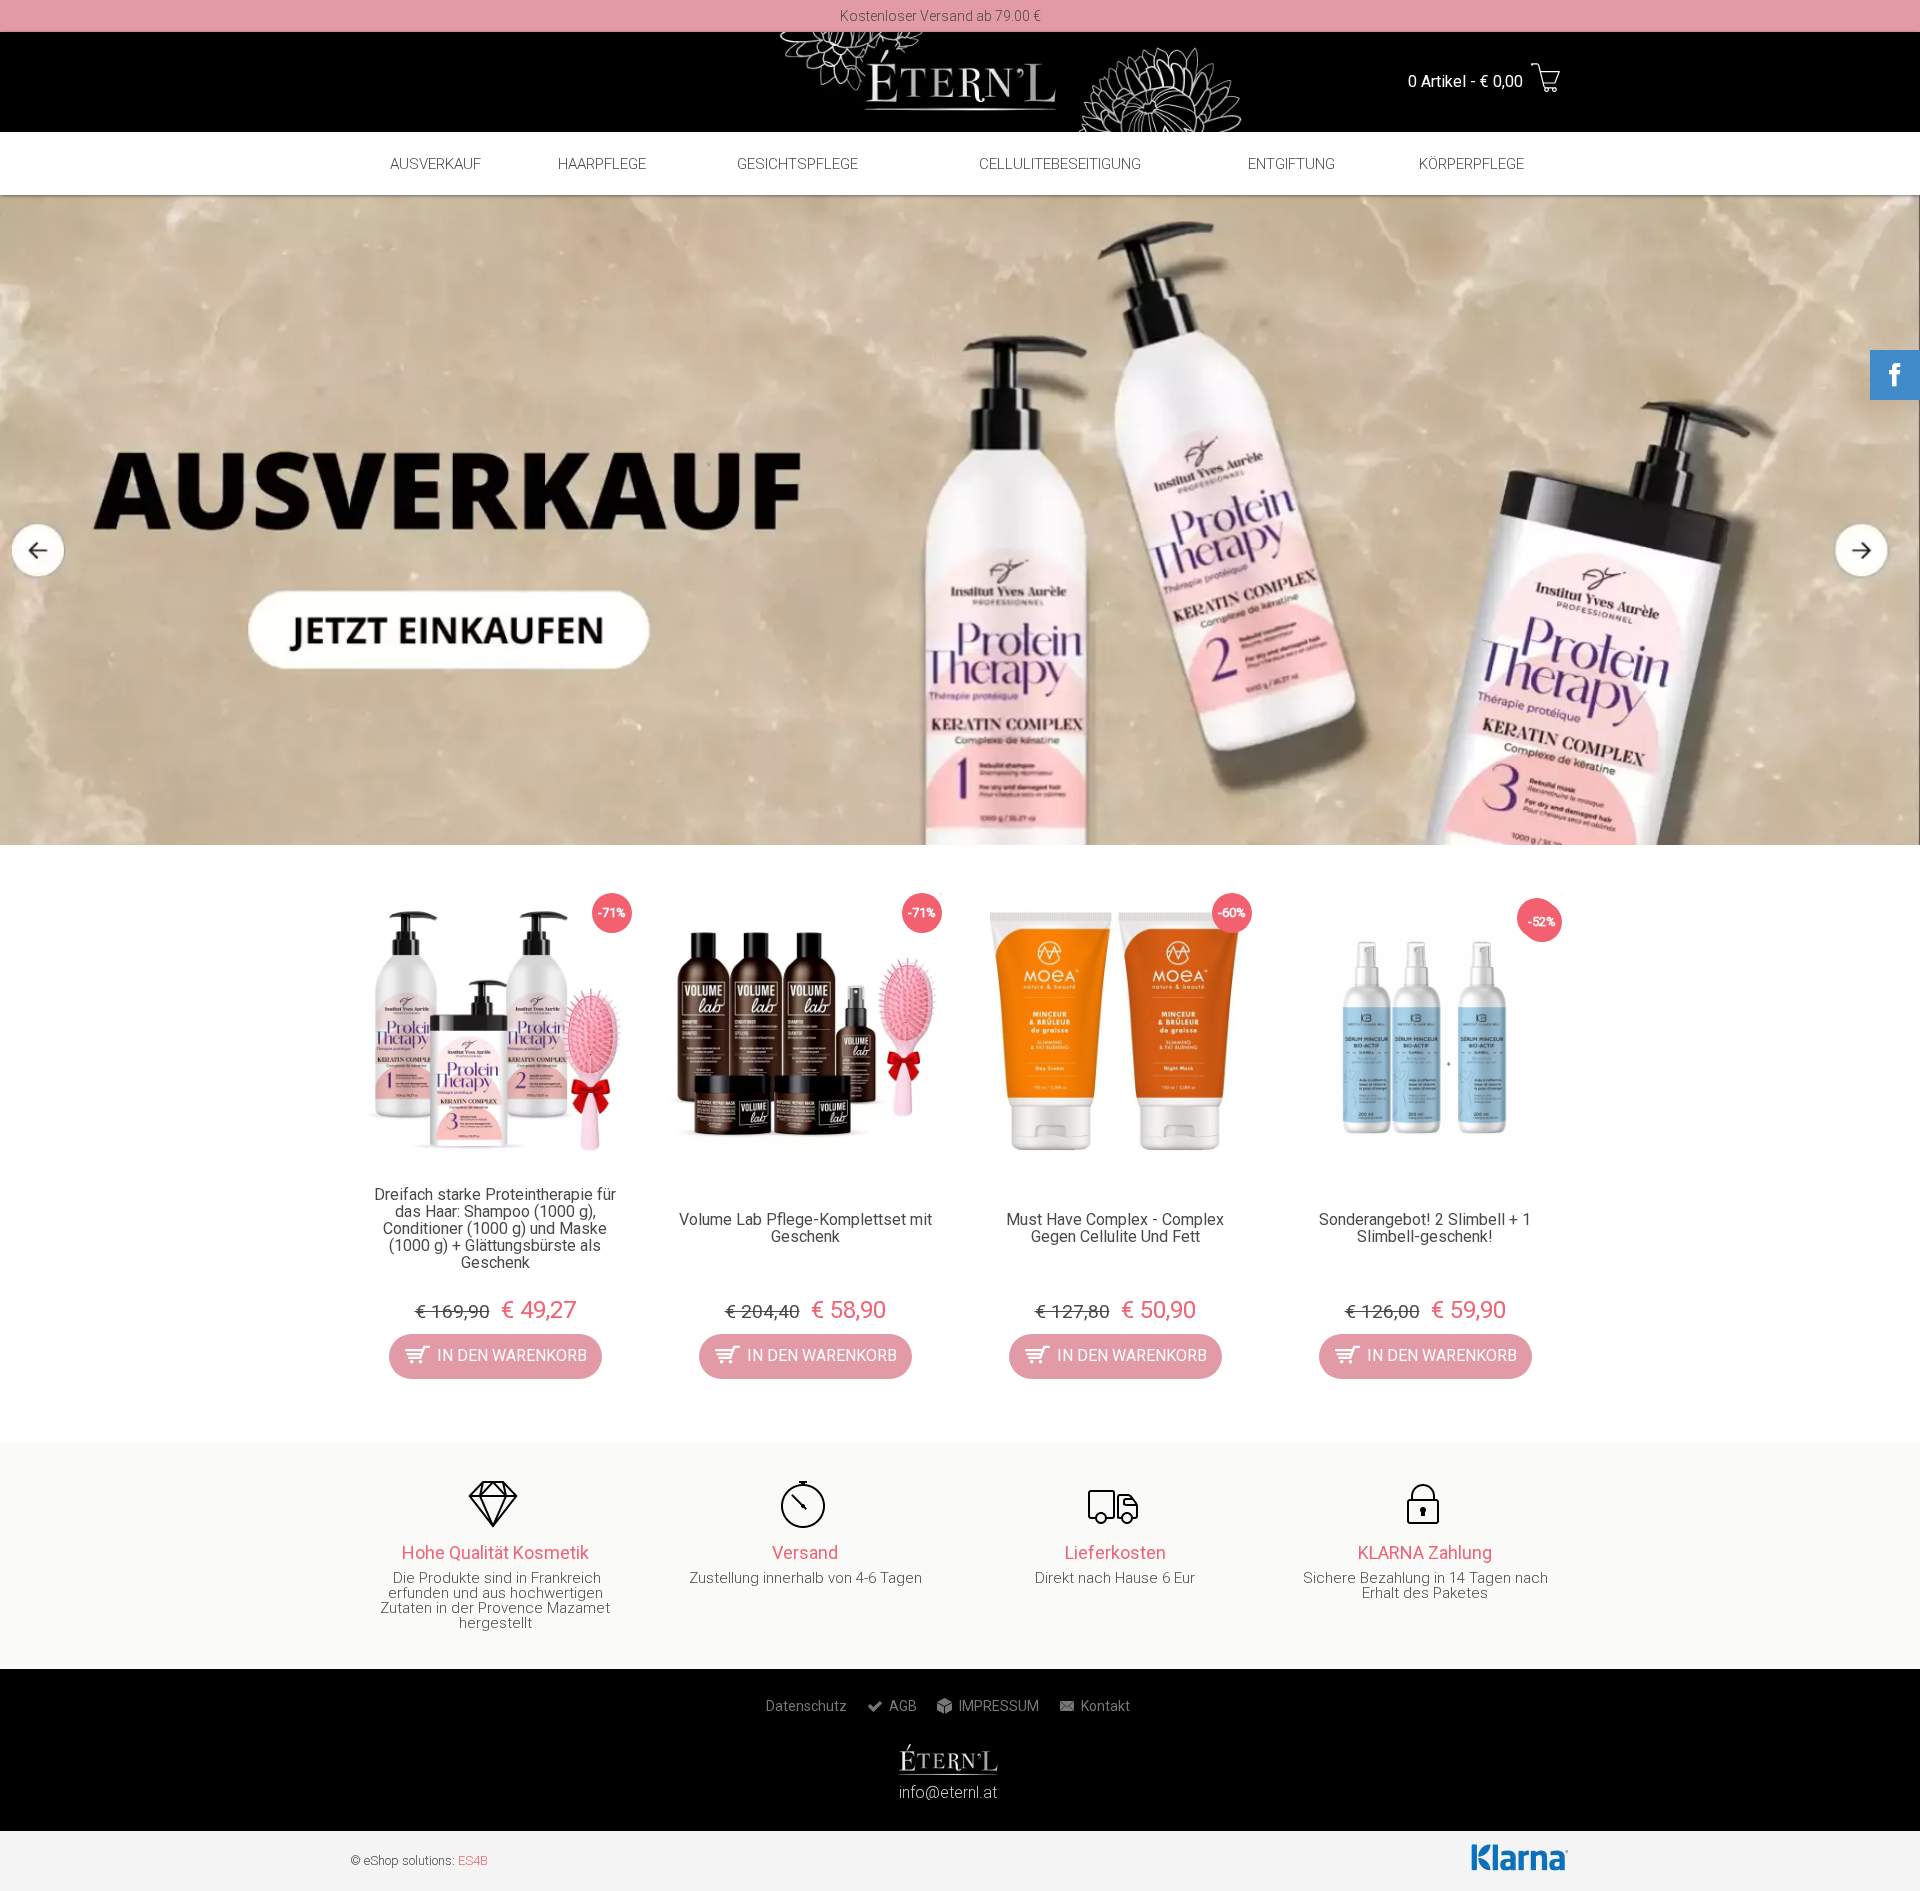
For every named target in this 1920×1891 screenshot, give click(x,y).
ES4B (473, 1860)
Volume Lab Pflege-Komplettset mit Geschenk (805, 1228)
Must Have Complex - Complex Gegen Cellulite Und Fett (1115, 1228)
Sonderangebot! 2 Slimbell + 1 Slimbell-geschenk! (1425, 1228)
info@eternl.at (948, 1792)
